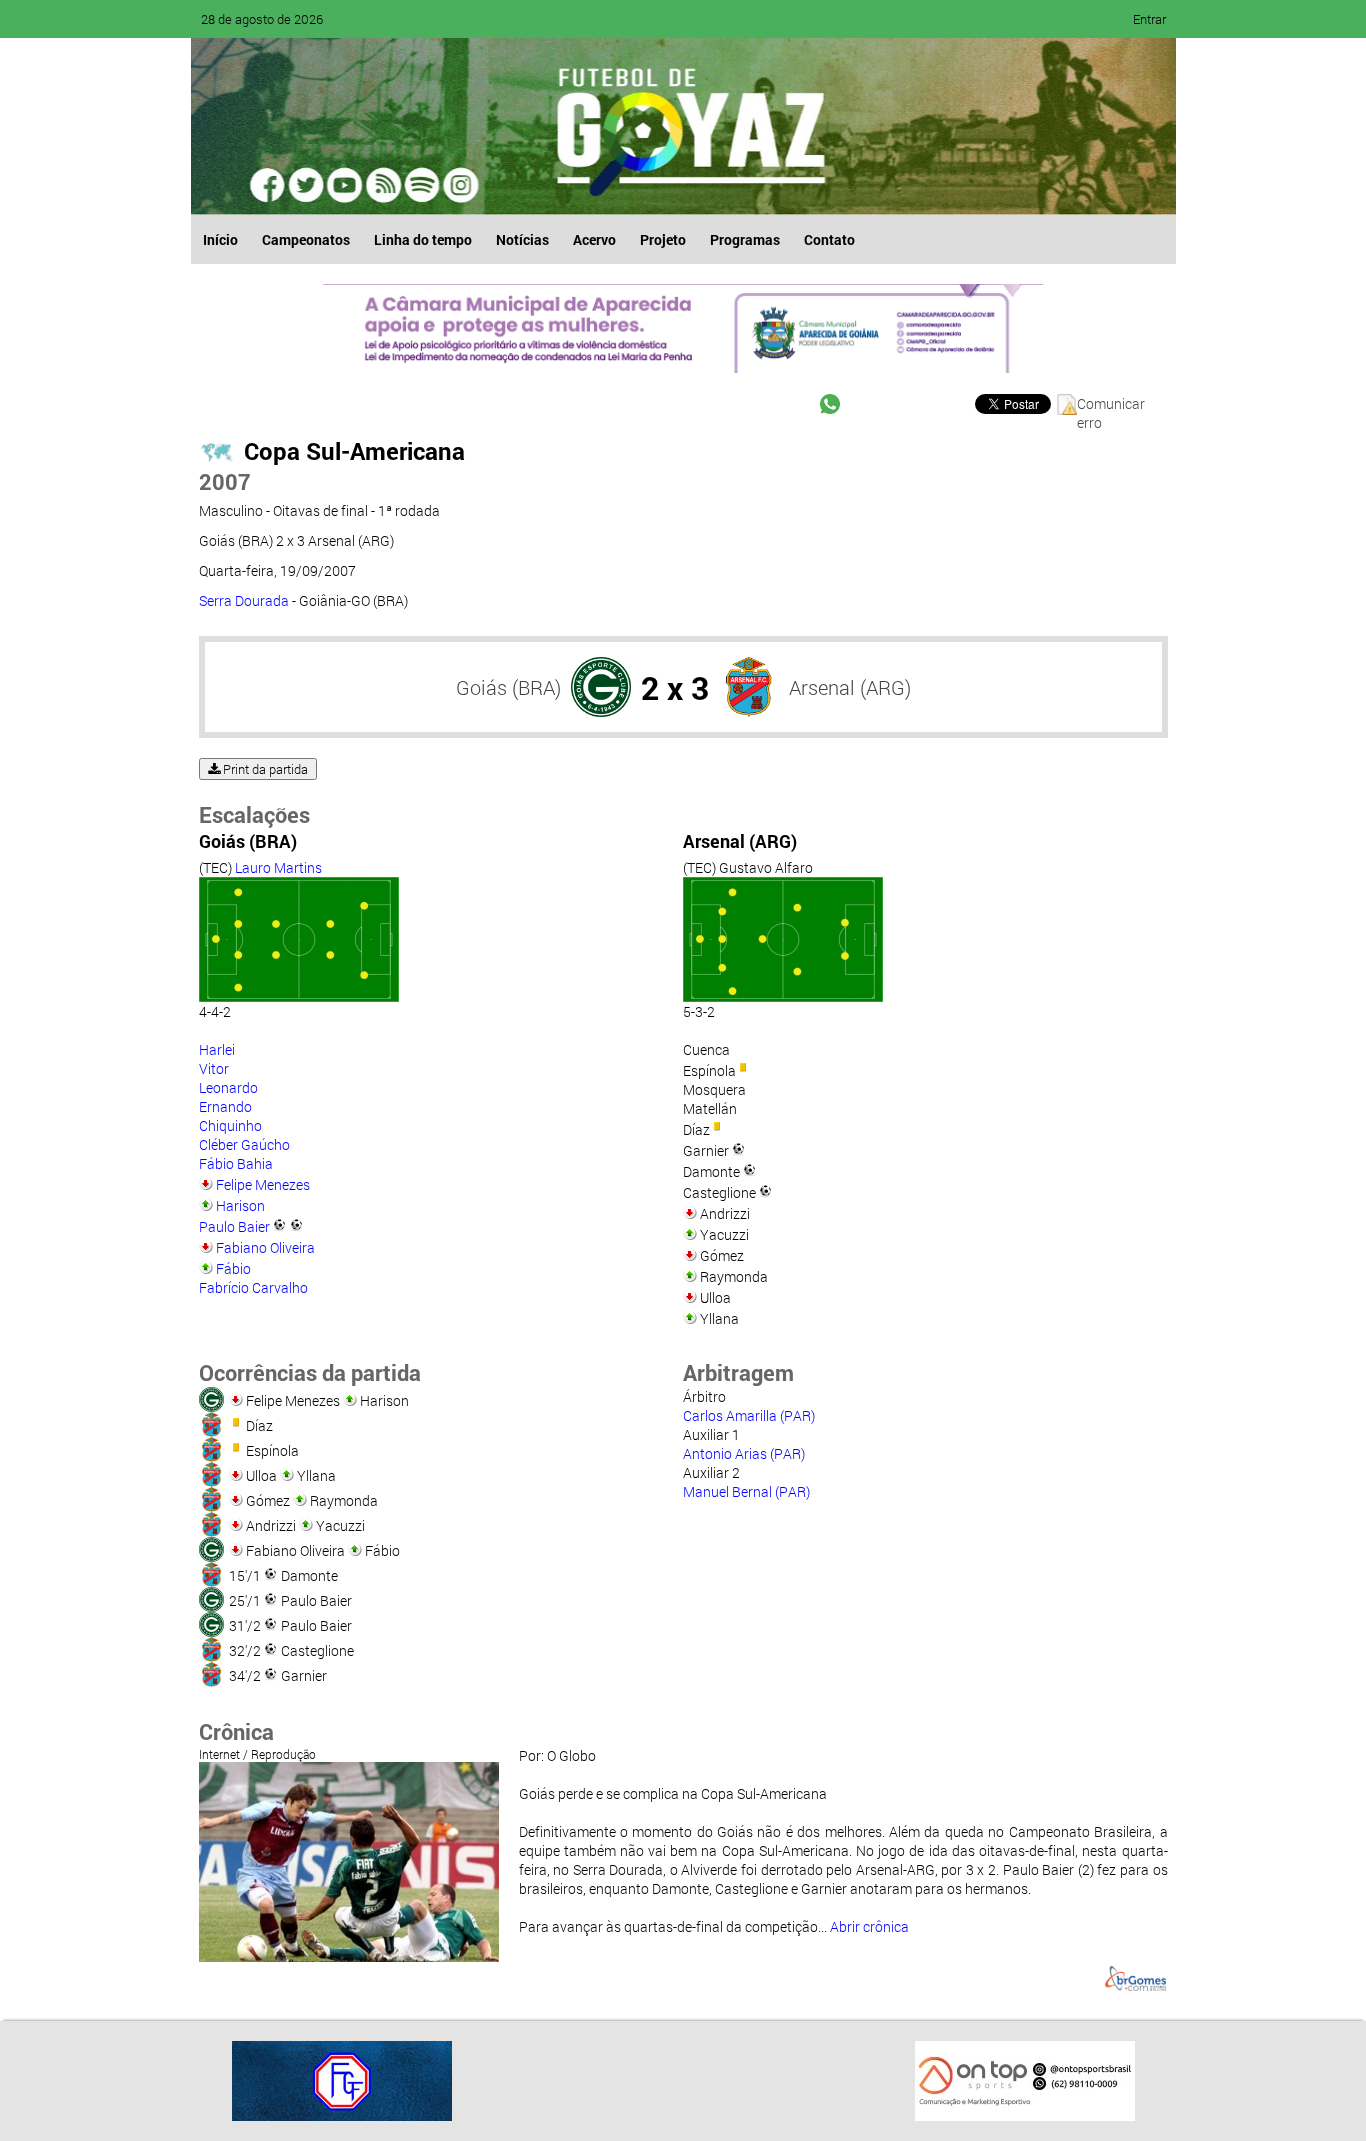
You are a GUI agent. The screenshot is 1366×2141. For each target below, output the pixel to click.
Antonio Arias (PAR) (744, 1453)
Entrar (1149, 19)
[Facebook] (269, 185)
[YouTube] (345, 185)
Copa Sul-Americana (354, 451)
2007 (225, 481)
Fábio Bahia (236, 1163)
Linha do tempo (423, 239)
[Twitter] (307, 185)
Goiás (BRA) (508, 687)
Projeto (663, 239)
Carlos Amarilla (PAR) (749, 1415)
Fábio (233, 1268)
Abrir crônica (869, 1926)
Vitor (214, 1068)
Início (220, 239)
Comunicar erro (1111, 404)
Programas (745, 239)
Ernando (225, 1106)
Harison (240, 1205)
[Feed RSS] (421, 185)
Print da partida (264, 769)
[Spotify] (383, 185)
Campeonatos (306, 239)
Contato (829, 239)
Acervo (594, 239)
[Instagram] (459, 185)
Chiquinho (230, 1125)
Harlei (217, 1049)
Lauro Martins (278, 867)
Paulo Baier (234, 1226)
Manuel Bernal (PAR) (746, 1491)
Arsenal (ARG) (850, 687)
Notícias (522, 239)
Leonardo (228, 1087)
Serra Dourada (244, 600)
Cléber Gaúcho (244, 1144)
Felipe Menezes (263, 1184)
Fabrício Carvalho (253, 1287)
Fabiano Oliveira (265, 1247)
